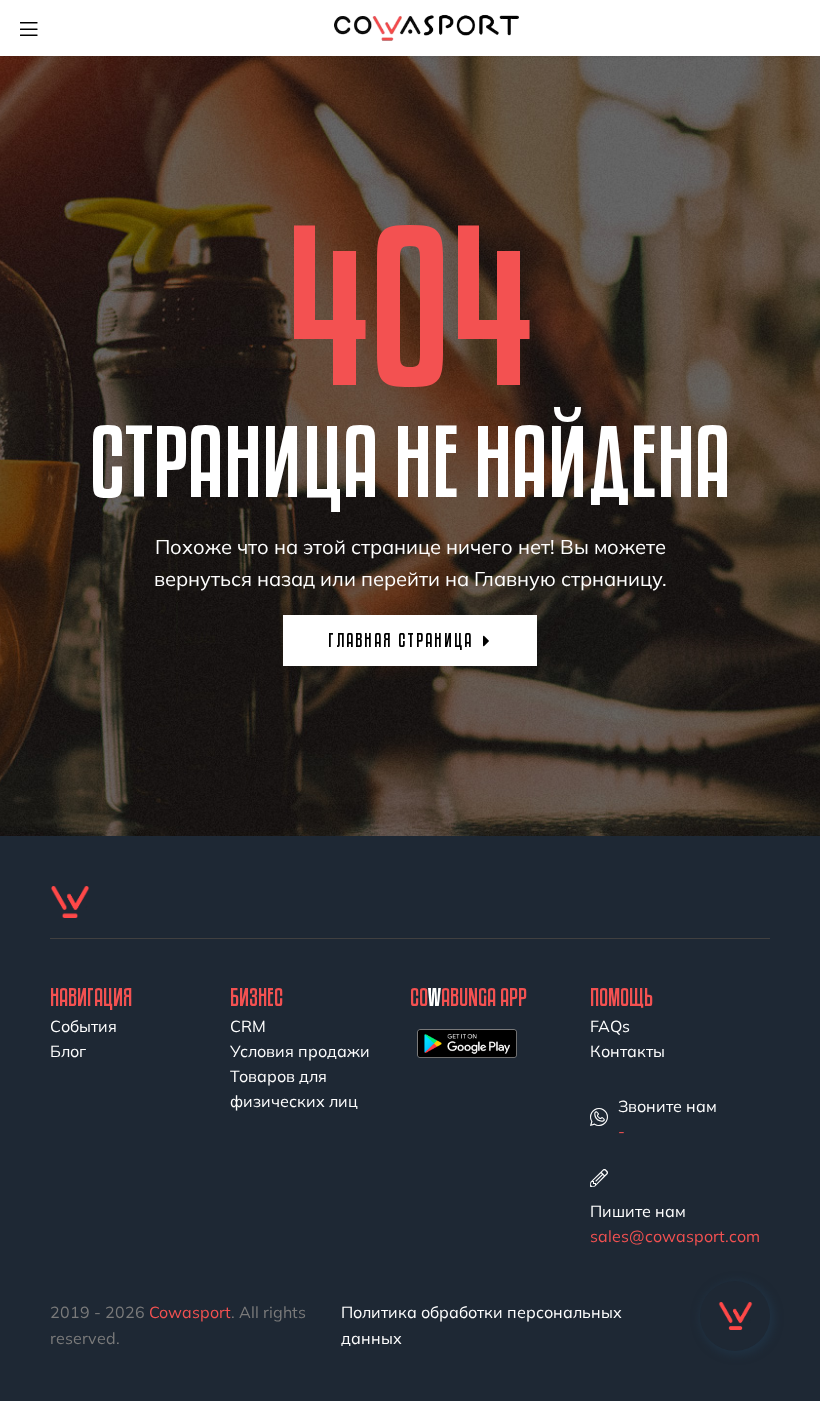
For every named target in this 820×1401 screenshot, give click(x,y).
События (83, 1026)
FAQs (610, 1026)
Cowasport (190, 1312)
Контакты (627, 1051)
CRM (248, 1026)
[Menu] (36, 28)
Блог (68, 1051)
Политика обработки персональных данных (481, 1325)
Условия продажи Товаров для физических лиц (300, 1076)
